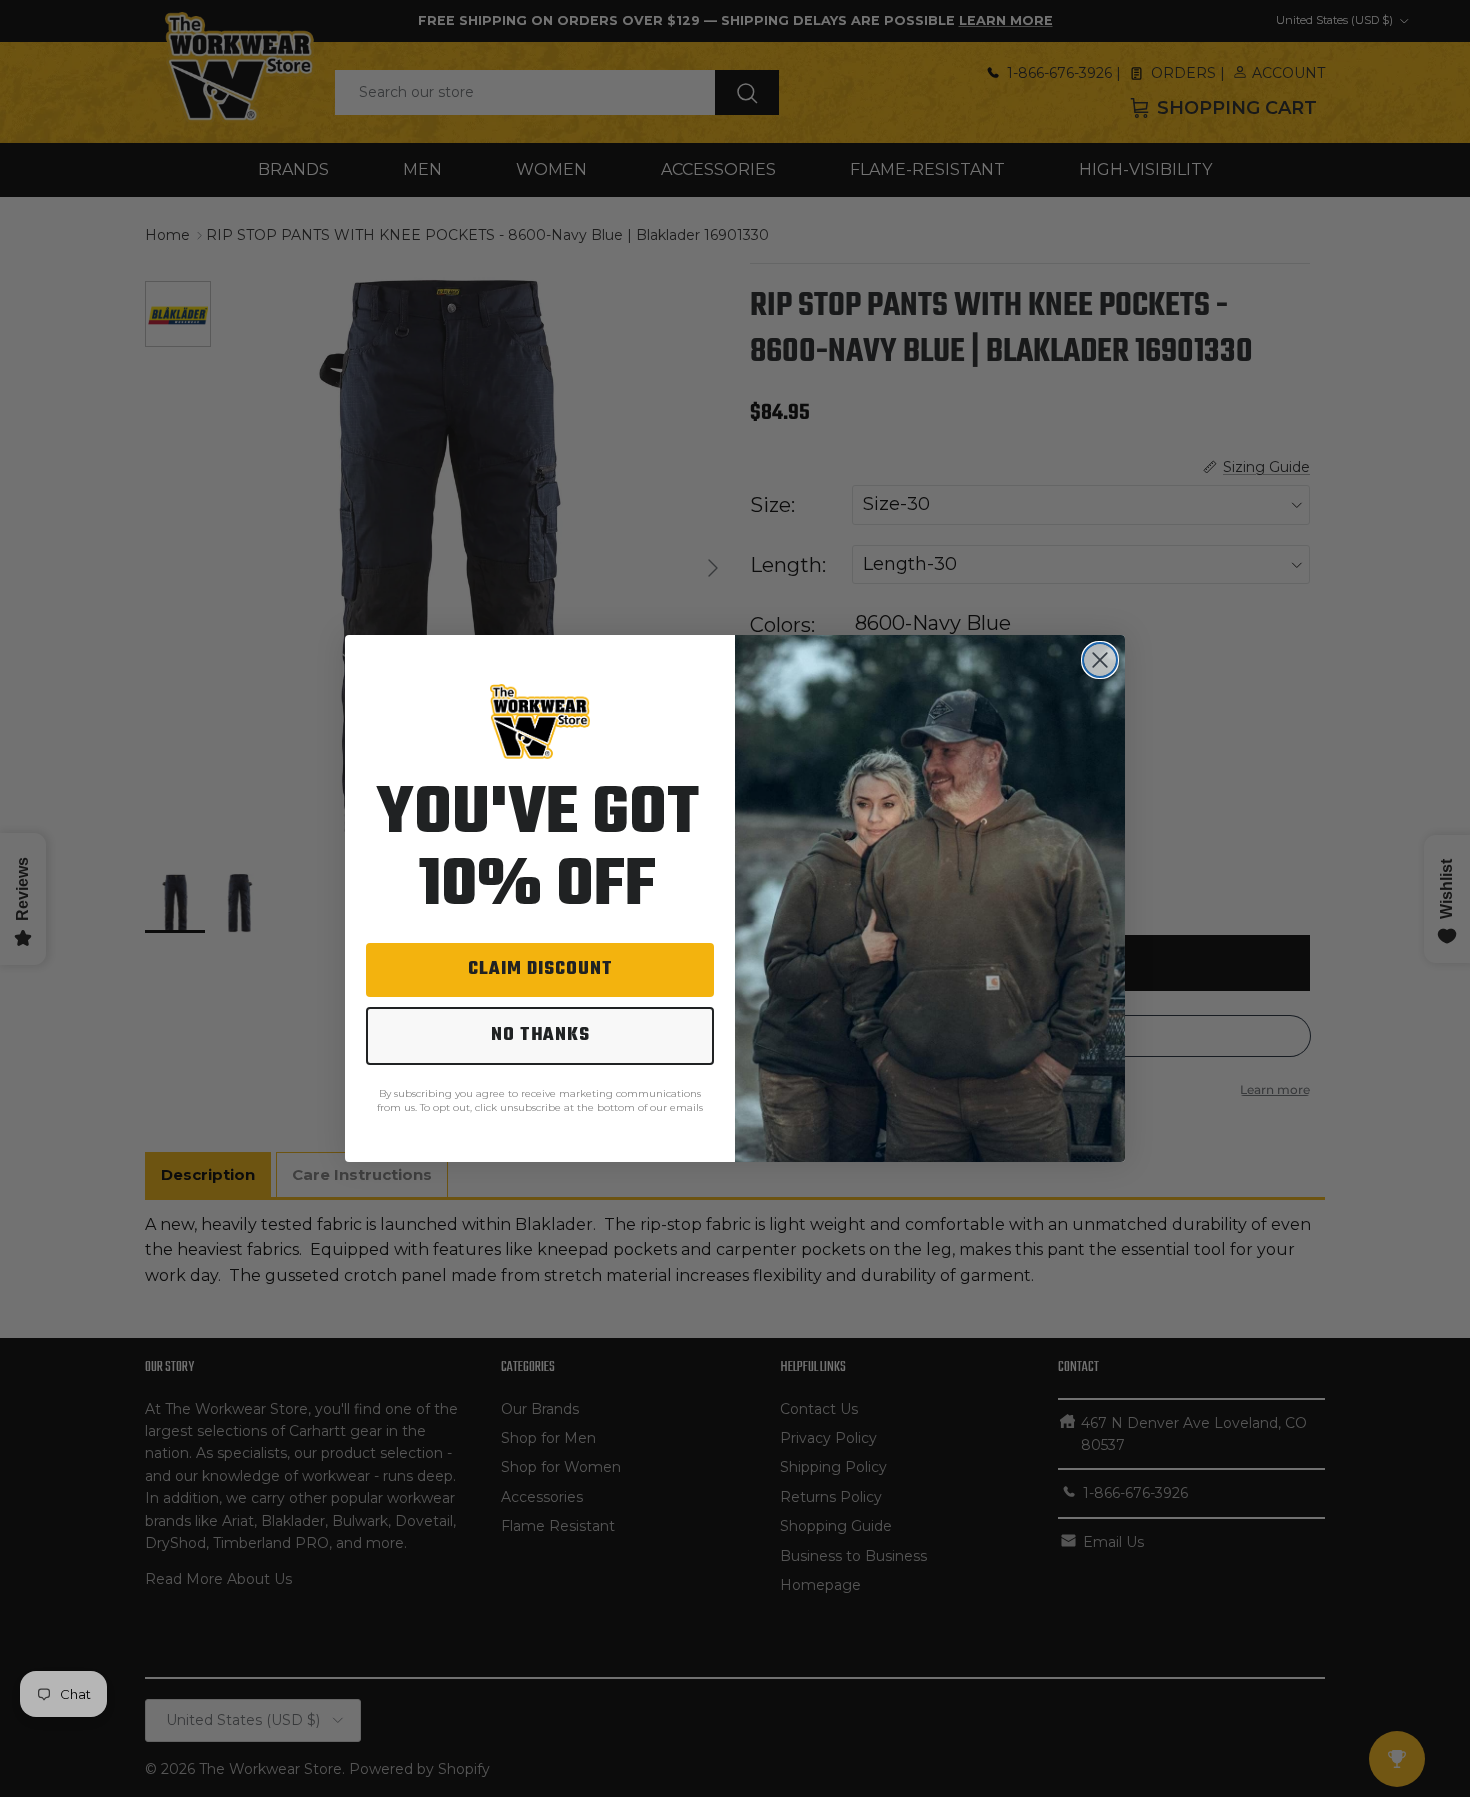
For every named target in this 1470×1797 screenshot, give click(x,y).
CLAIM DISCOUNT (540, 969)
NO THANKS (540, 1035)
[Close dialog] (1100, 660)
